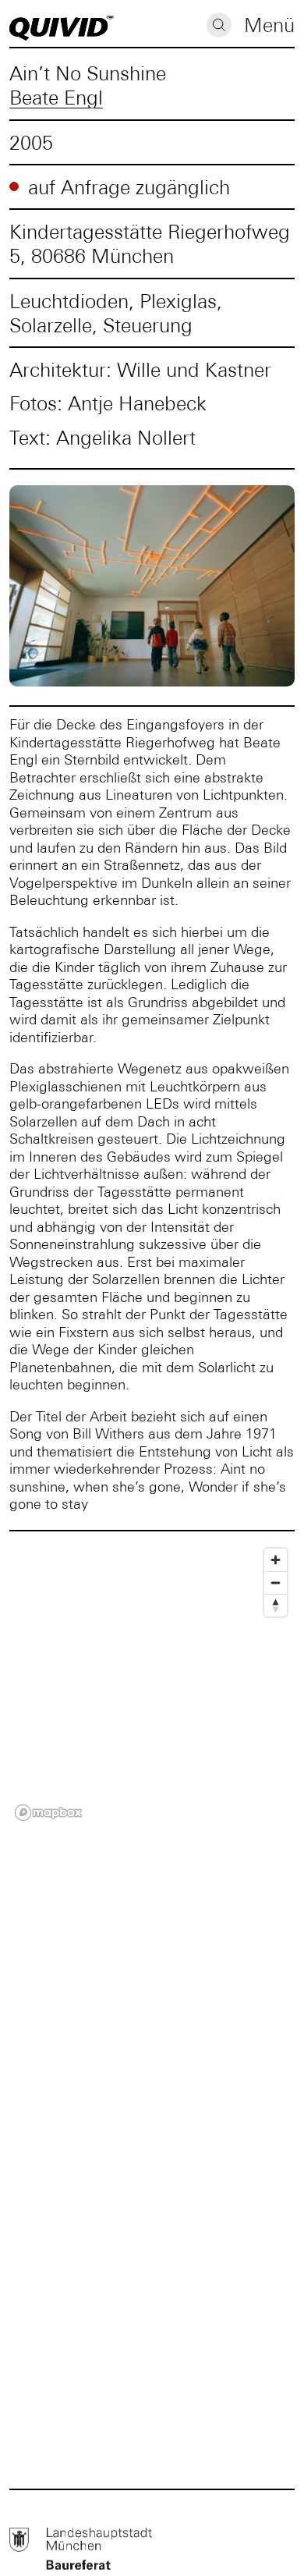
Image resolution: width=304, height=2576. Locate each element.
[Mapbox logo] (48, 1813)
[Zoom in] (276, 1560)
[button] (269, 27)
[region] (152, 1684)
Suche (219, 25)
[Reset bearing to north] (276, 1605)
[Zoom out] (276, 1583)
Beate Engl (56, 97)
